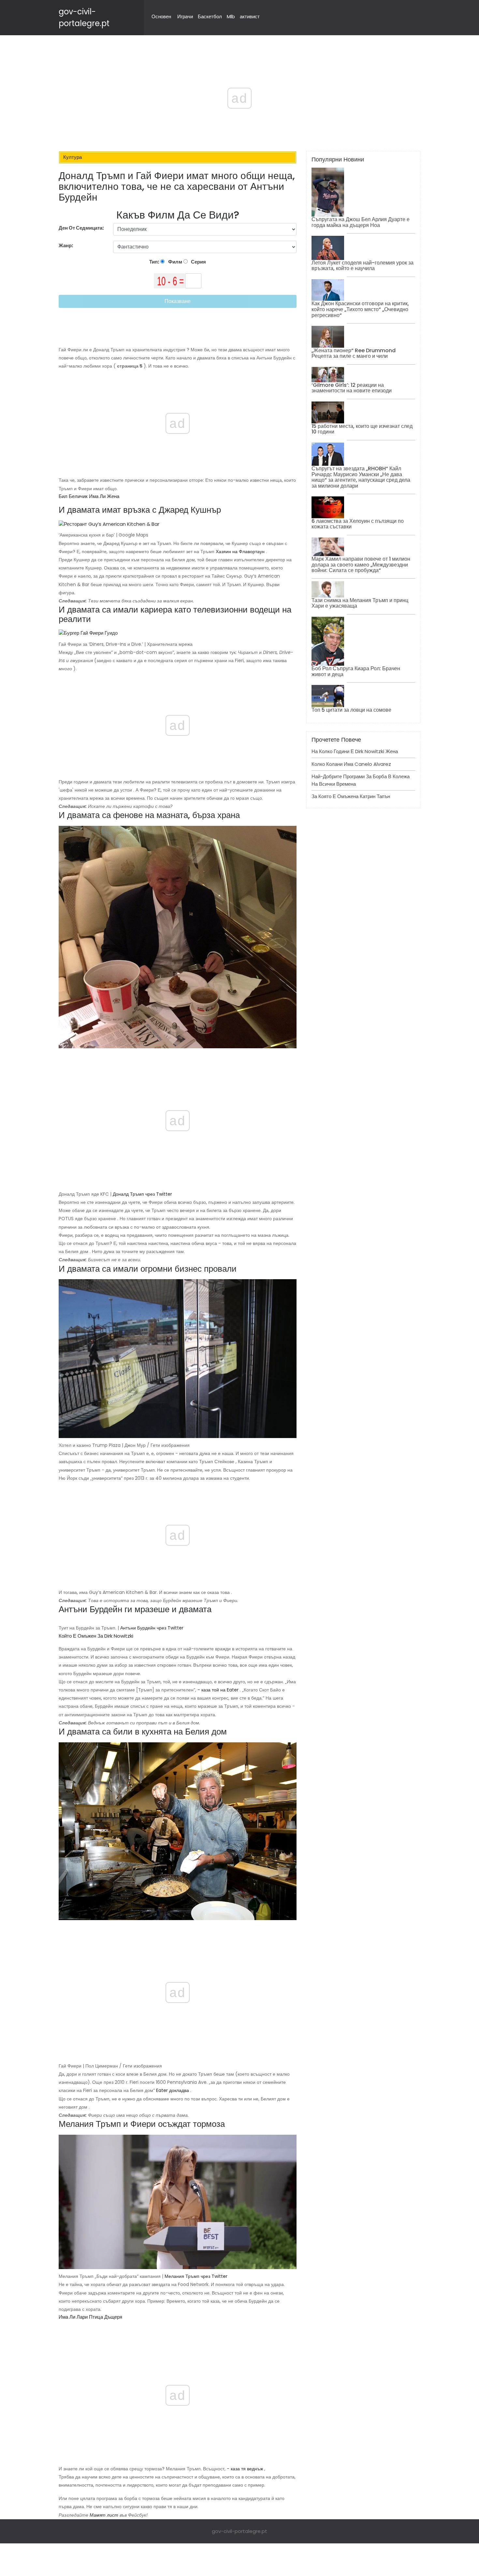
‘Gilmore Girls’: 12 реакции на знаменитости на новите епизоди (352, 388)
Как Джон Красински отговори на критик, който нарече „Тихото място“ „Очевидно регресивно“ (360, 309)
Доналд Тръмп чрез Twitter (142, 1194)
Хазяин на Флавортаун (240, 552)
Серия (198, 262)
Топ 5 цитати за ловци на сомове (351, 710)
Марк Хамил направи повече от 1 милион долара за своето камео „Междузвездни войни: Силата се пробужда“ (361, 565)
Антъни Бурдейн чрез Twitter (152, 1628)
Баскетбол (210, 16)
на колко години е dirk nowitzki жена (355, 751)
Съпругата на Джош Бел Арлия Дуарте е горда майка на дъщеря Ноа (361, 222)
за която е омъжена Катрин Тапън (351, 796)
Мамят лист (104, 2515)
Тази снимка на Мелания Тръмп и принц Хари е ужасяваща (360, 603)
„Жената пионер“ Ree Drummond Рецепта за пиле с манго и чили (354, 353)
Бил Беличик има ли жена (89, 496)
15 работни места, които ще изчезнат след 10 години (362, 429)
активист (250, 16)
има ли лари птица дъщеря (90, 2317)
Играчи (185, 16)
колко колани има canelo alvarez (351, 764)
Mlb (231, 16)
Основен (161, 16)
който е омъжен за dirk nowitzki (96, 1636)
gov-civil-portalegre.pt (239, 2531)
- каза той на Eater (218, 1690)
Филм (175, 262)
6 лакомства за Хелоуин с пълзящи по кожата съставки (358, 524)
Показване (178, 301)
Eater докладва (173, 2090)
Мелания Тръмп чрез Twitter (196, 2276)
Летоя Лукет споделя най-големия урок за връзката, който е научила (363, 266)
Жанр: (66, 245)
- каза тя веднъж (245, 2469)
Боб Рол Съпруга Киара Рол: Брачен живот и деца (356, 671)
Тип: (155, 262)
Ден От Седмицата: (81, 228)
